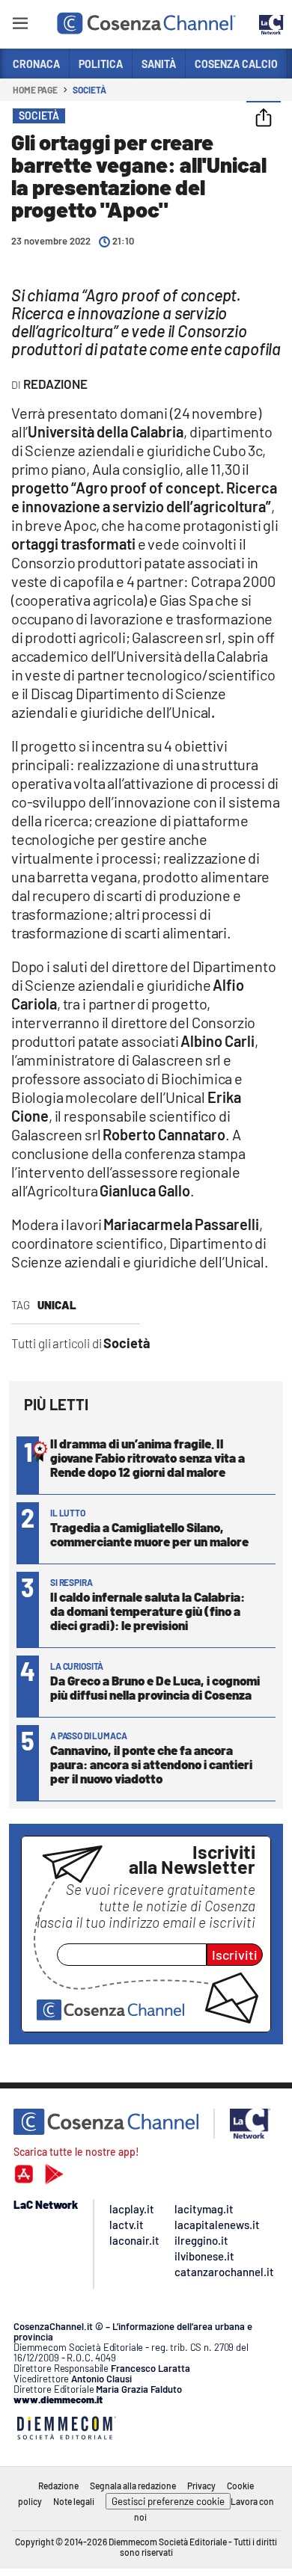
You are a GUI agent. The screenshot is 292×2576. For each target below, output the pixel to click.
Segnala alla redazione (133, 2486)
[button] (264, 119)
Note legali (74, 2501)
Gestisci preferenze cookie (168, 2501)
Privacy (201, 2486)
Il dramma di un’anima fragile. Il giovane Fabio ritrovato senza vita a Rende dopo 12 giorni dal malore (147, 1457)
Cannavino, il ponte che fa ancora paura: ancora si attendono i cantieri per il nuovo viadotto (151, 1764)
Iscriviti (235, 1955)
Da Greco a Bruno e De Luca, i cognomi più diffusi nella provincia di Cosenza (155, 1687)
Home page (35, 90)
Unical (57, 1305)
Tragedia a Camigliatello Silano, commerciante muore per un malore (149, 1534)
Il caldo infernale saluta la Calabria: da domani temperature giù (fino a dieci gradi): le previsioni (147, 1611)
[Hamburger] (20, 26)
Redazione (58, 2486)
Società (89, 90)
